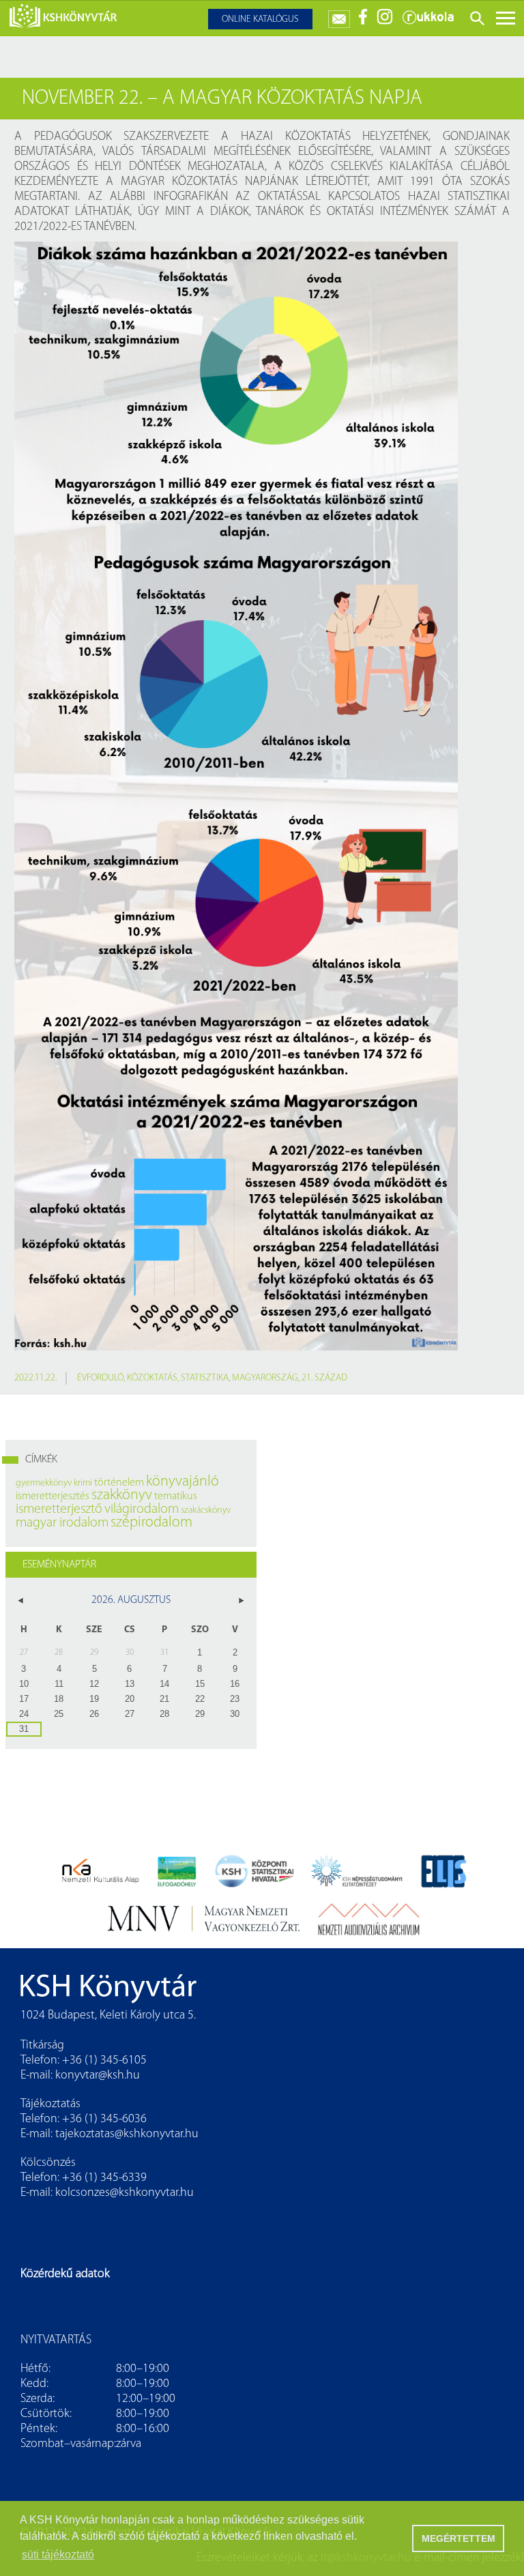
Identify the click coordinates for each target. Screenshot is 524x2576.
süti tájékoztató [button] (58, 2555)
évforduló (100, 1378)
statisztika (205, 1378)
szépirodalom (151, 1523)
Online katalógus (260, 19)
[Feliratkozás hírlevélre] (339, 16)
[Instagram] (385, 22)
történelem (119, 1483)
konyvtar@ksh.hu (98, 2076)
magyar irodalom (62, 1523)
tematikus (176, 1496)
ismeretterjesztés (53, 1496)
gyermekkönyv (44, 1483)
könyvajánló (183, 1482)
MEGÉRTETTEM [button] (458, 2538)
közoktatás (152, 1378)
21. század (324, 1378)
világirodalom (142, 1509)
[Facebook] (363, 22)
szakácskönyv (206, 1510)
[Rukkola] (428, 22)
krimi (83, 1483)
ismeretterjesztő (59, 1509)
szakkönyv (122, 1495)
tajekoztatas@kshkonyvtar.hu (127, 2134)
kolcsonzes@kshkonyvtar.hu (125, 2193)
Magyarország (265, 1378)
